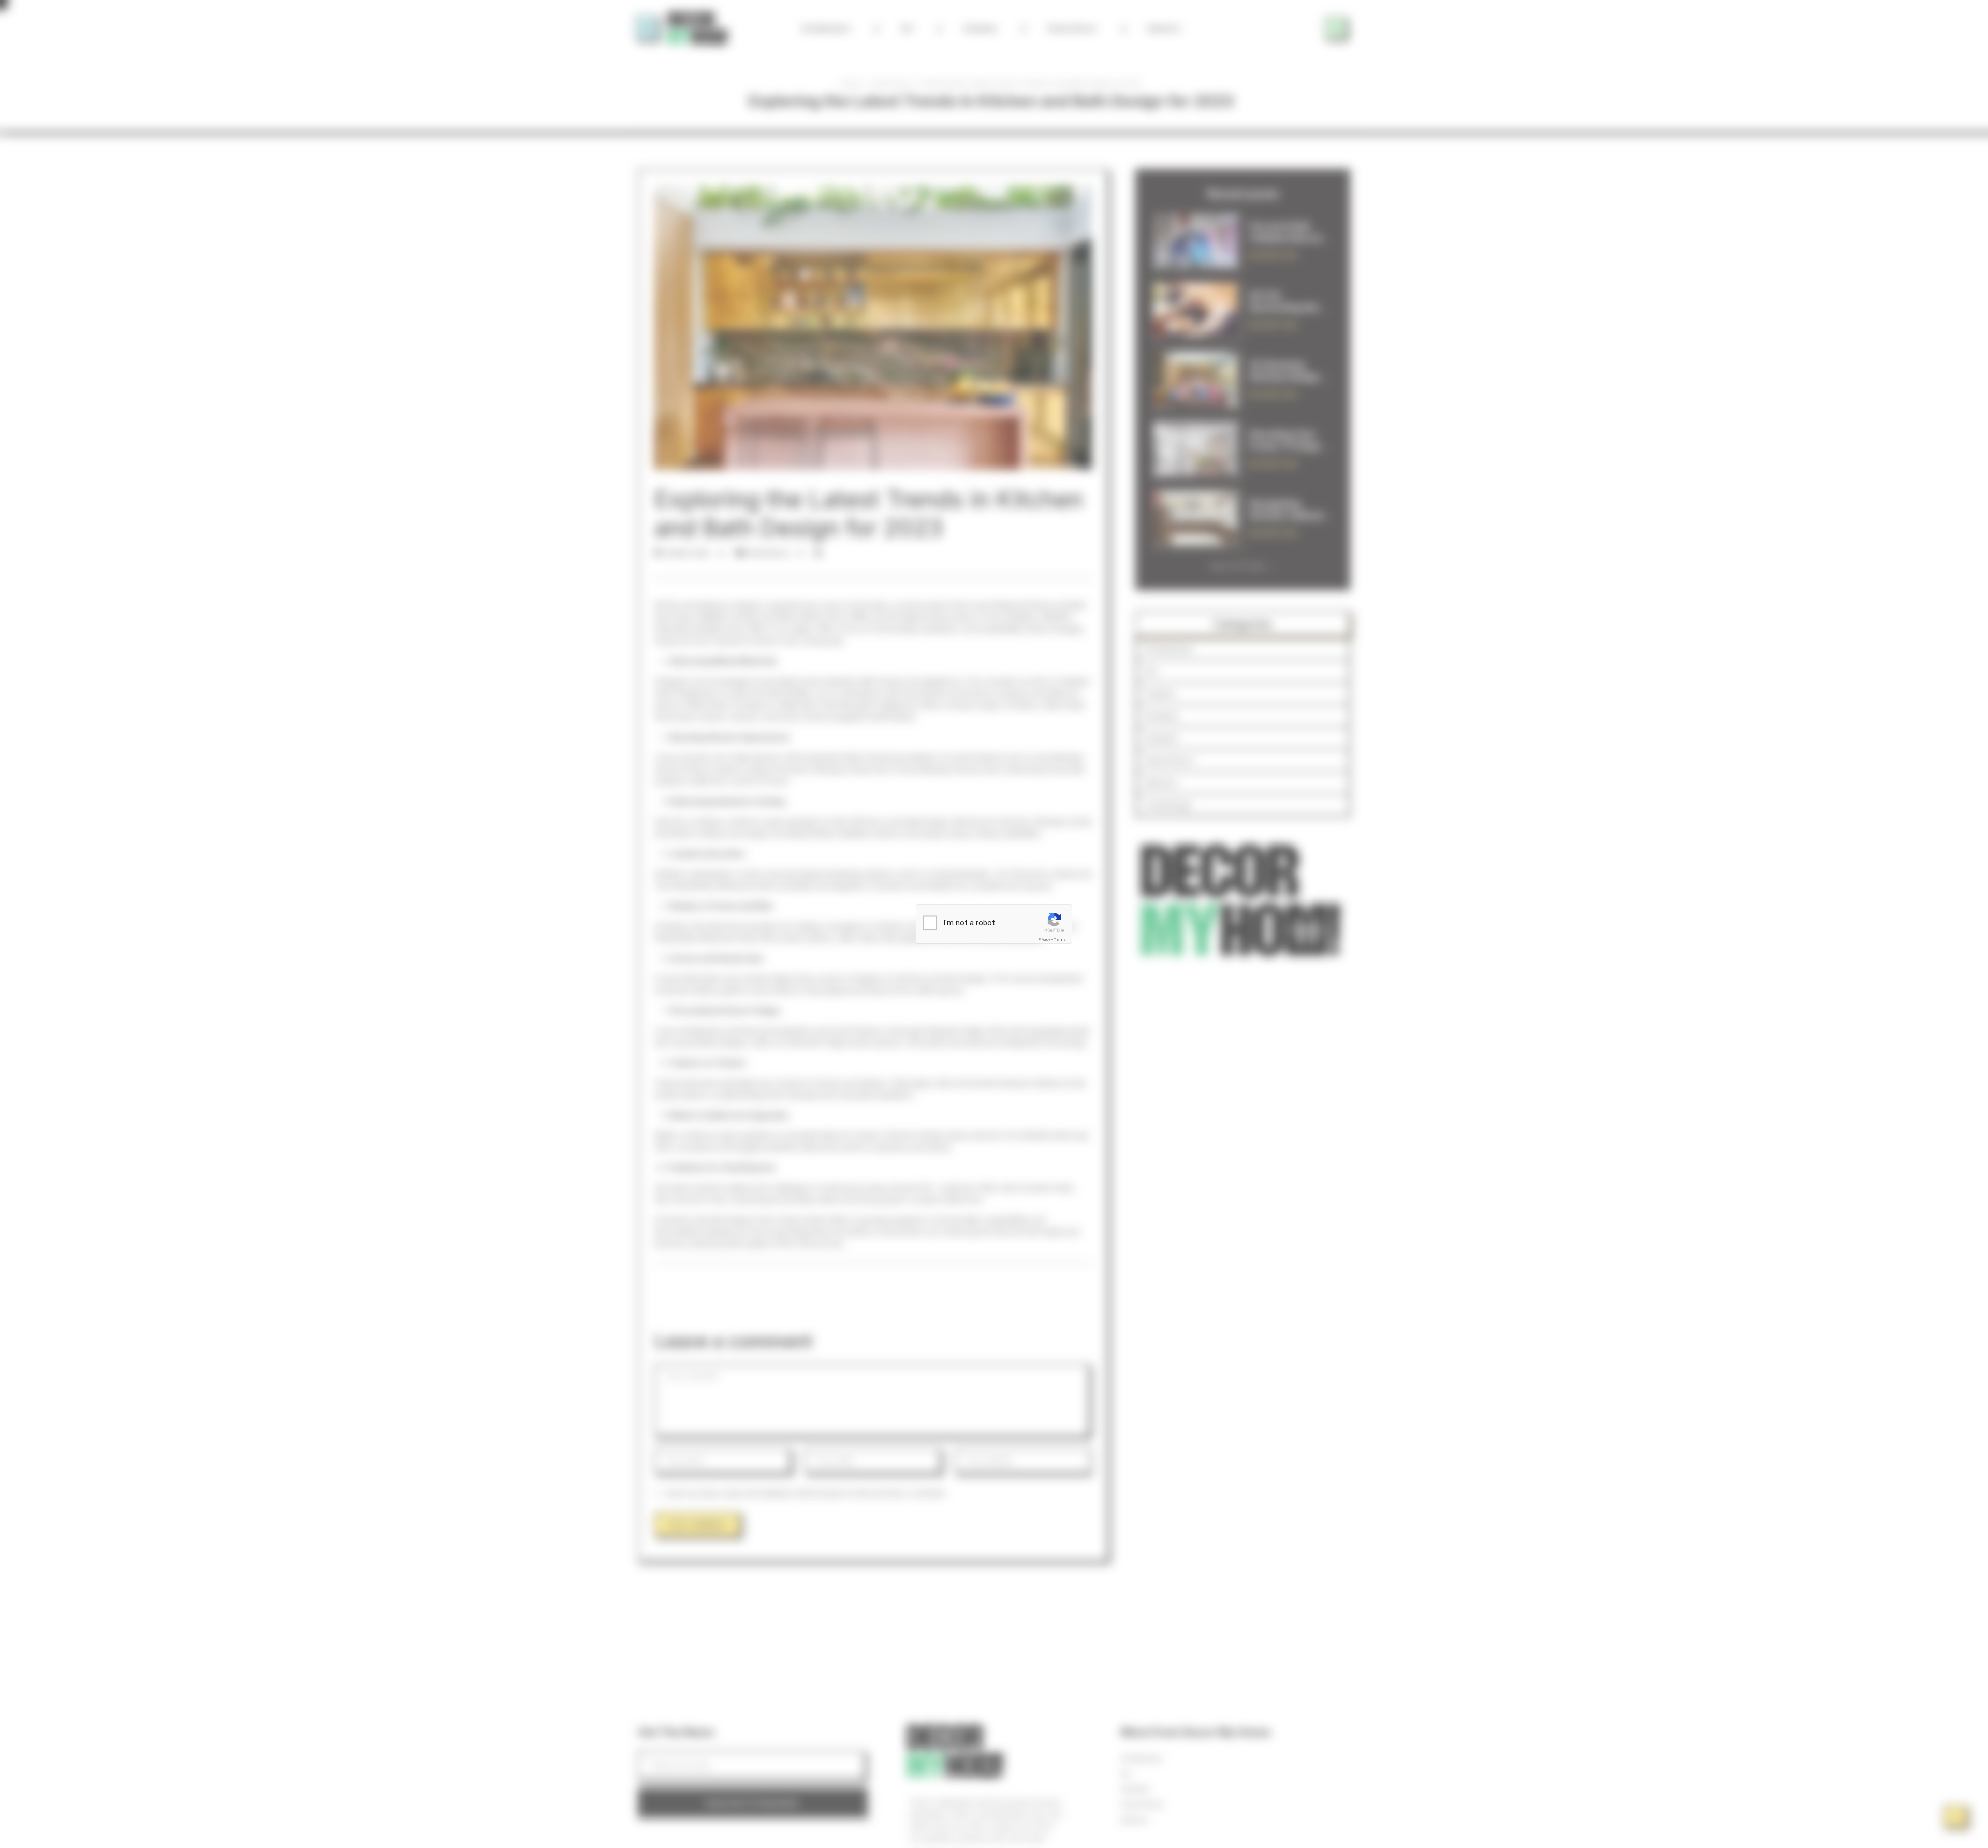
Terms (1060, 940)
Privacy (1044, 940)
